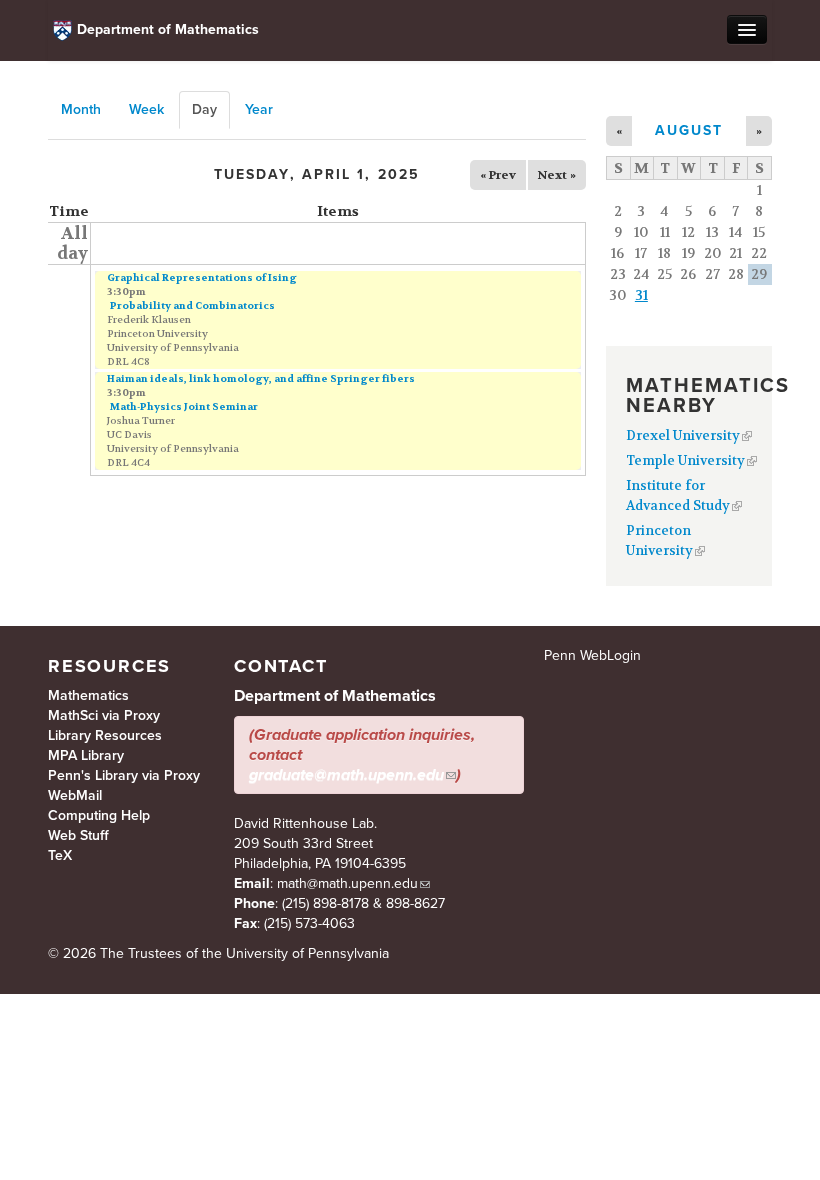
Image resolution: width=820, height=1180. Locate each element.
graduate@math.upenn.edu (346, 775)
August (689, 130)
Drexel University (683, 435)
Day (211, 109)
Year (259, 109)
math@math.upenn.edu (347, 883)
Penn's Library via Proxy (124, 775)
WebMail (75, 795)
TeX (60, 855)
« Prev (498, 175)
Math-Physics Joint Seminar (184, 406)
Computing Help (99, 815)
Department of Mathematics (168, 29)
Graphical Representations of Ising (202, 277)
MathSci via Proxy (104, 715)
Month (81, 109)
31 (641, 295)
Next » (557, 175)
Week (146, 109)
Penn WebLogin (592, 655)
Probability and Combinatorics (192, 305)
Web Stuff (78, 835)
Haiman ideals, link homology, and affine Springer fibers (261, 378)
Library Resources (105, 735)
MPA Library (86, 755)
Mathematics (88, 695)
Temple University (685, 460)
